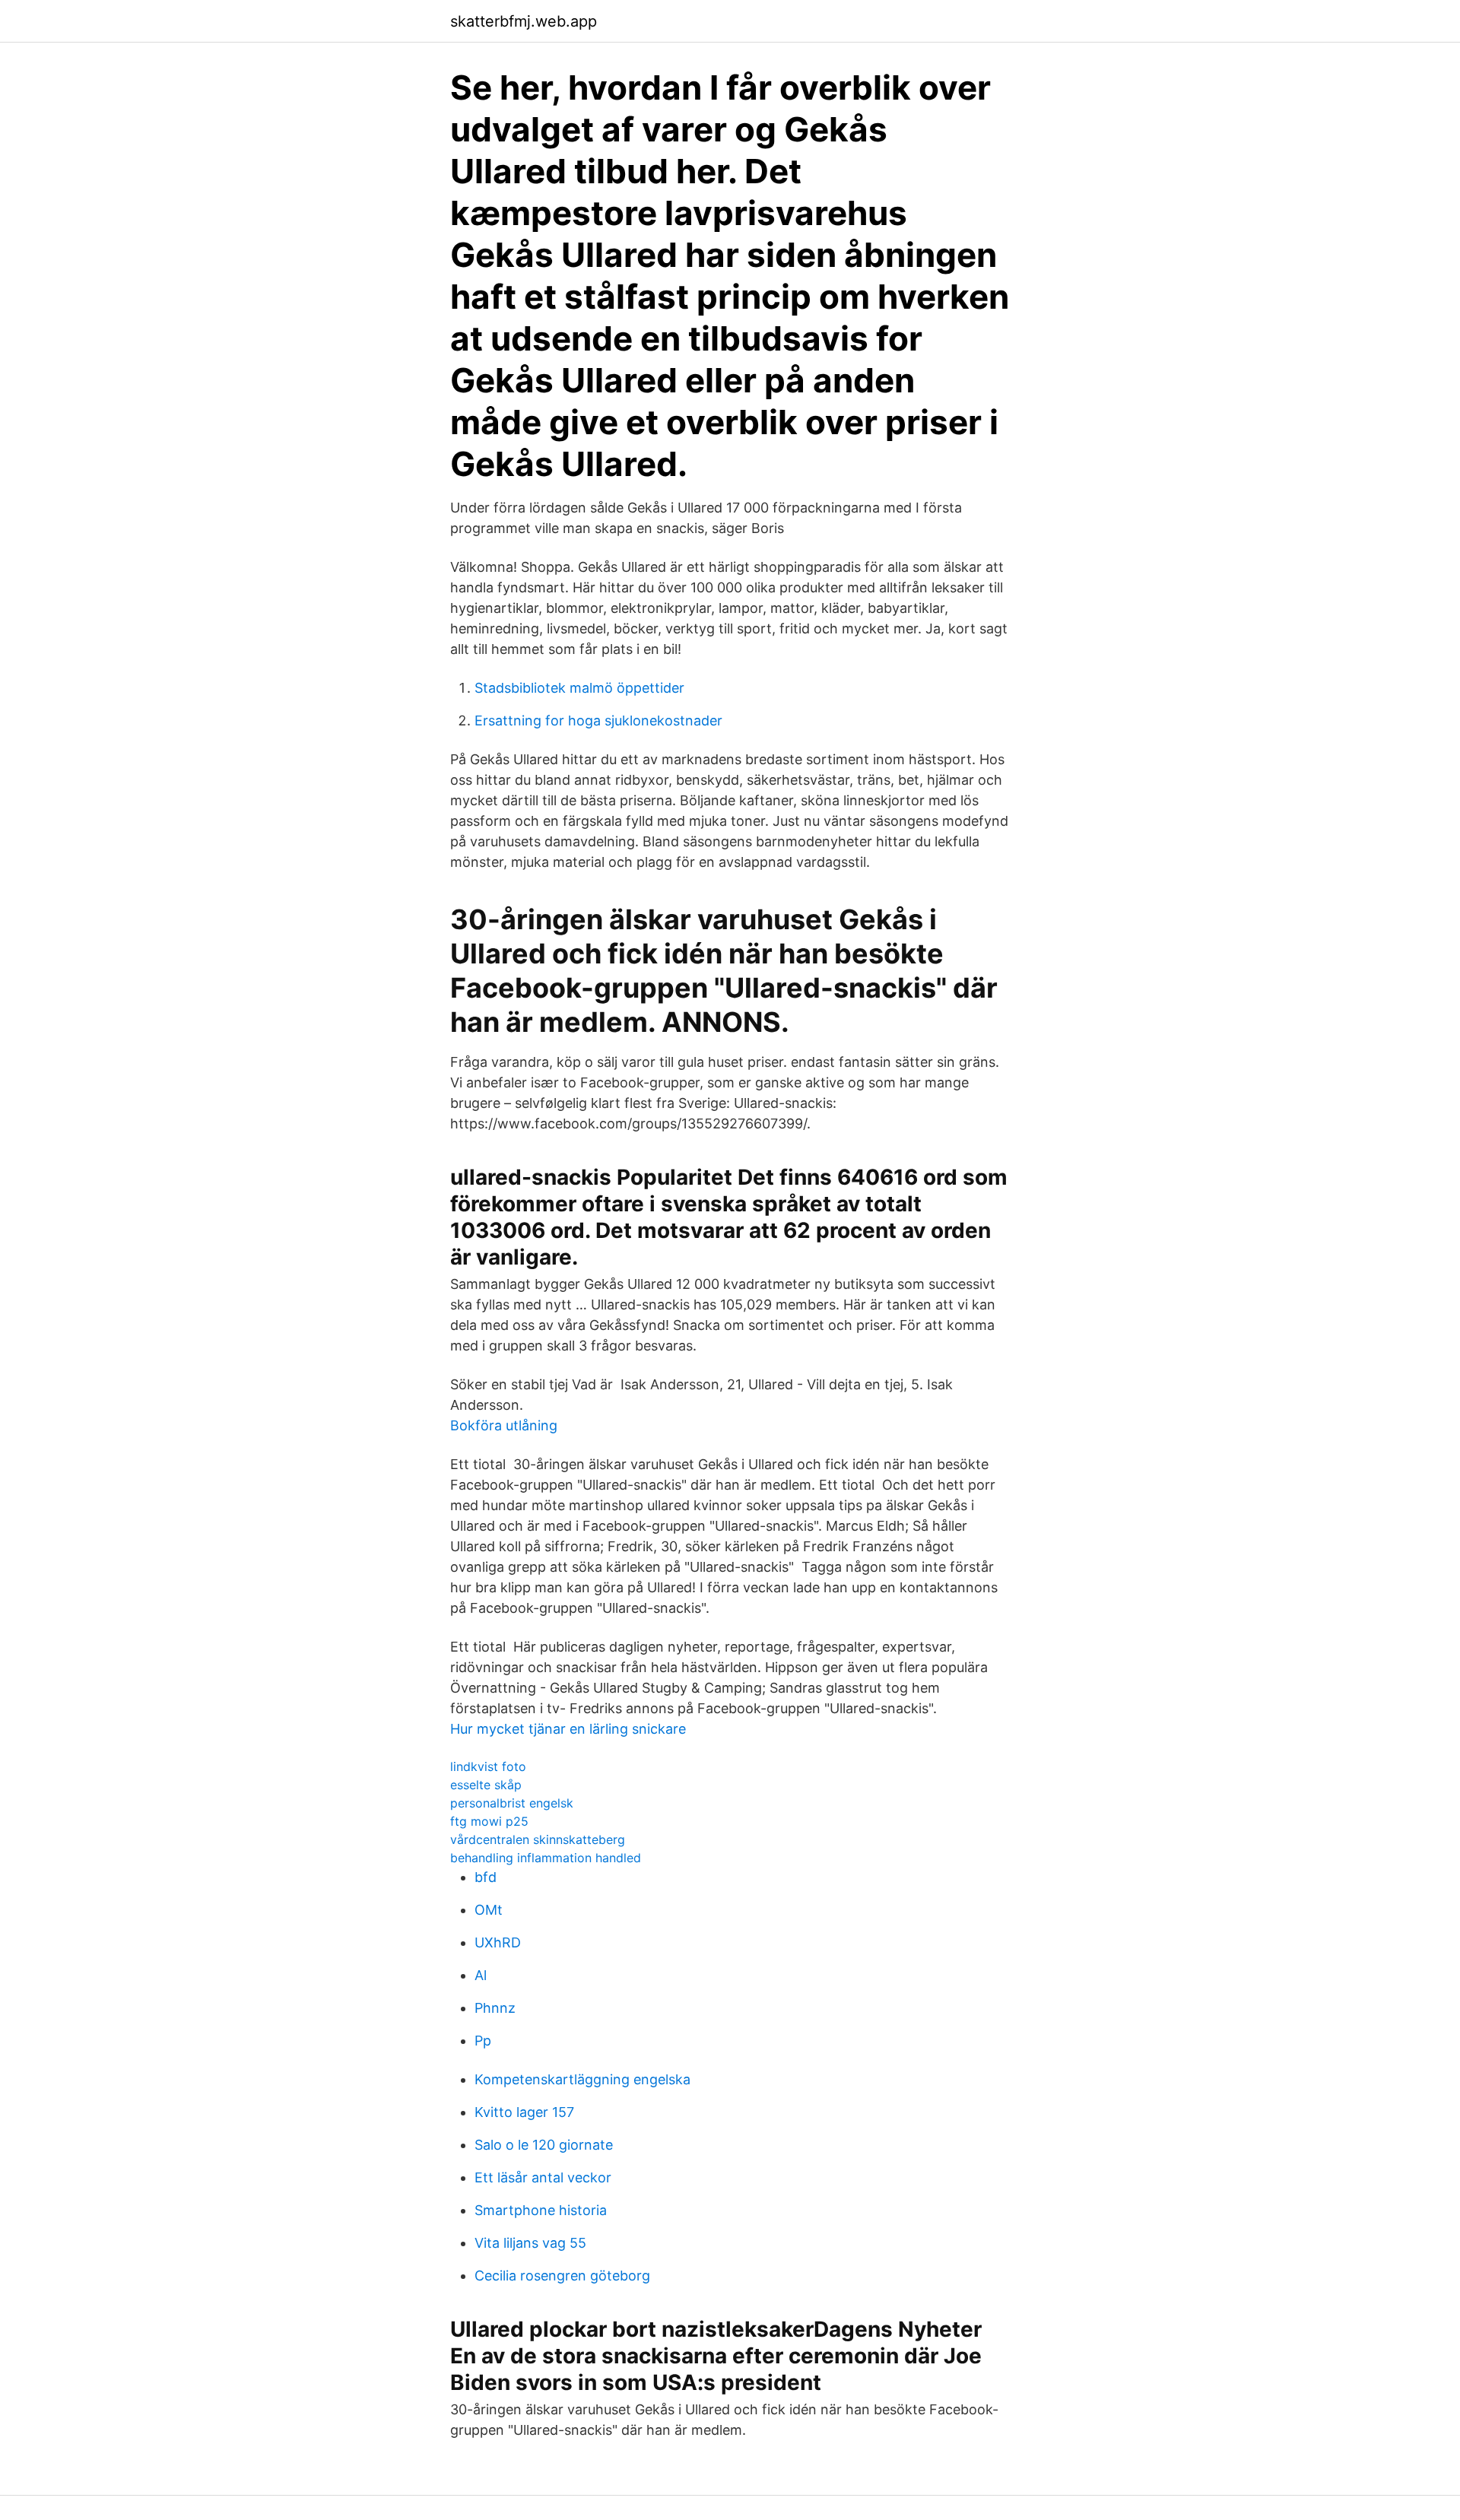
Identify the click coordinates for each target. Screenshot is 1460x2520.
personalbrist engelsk (512, 1803)
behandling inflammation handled (546, 1858)
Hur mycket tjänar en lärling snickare (568, 1729)
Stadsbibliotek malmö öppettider (579, 688)
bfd (486, 1877)
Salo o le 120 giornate (544, 2145)
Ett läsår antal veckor (543, 2177)
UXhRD (498, 1942)
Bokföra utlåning (504, 1425)
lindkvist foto (488, 1766)
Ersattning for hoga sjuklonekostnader (598, 720)
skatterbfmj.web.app (524, 21)
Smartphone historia (541, 2210)
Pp (483, 2041)
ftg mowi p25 (489, 1821)
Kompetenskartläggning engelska (582, 2079)
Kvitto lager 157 (524, 2112)
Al (481, 1975)
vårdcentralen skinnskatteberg (538, 1839)
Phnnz (495, 2008)
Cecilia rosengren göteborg (562, 2276)
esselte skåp (486, 1785)
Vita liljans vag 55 (530, 2243)
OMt (489, 1910)
